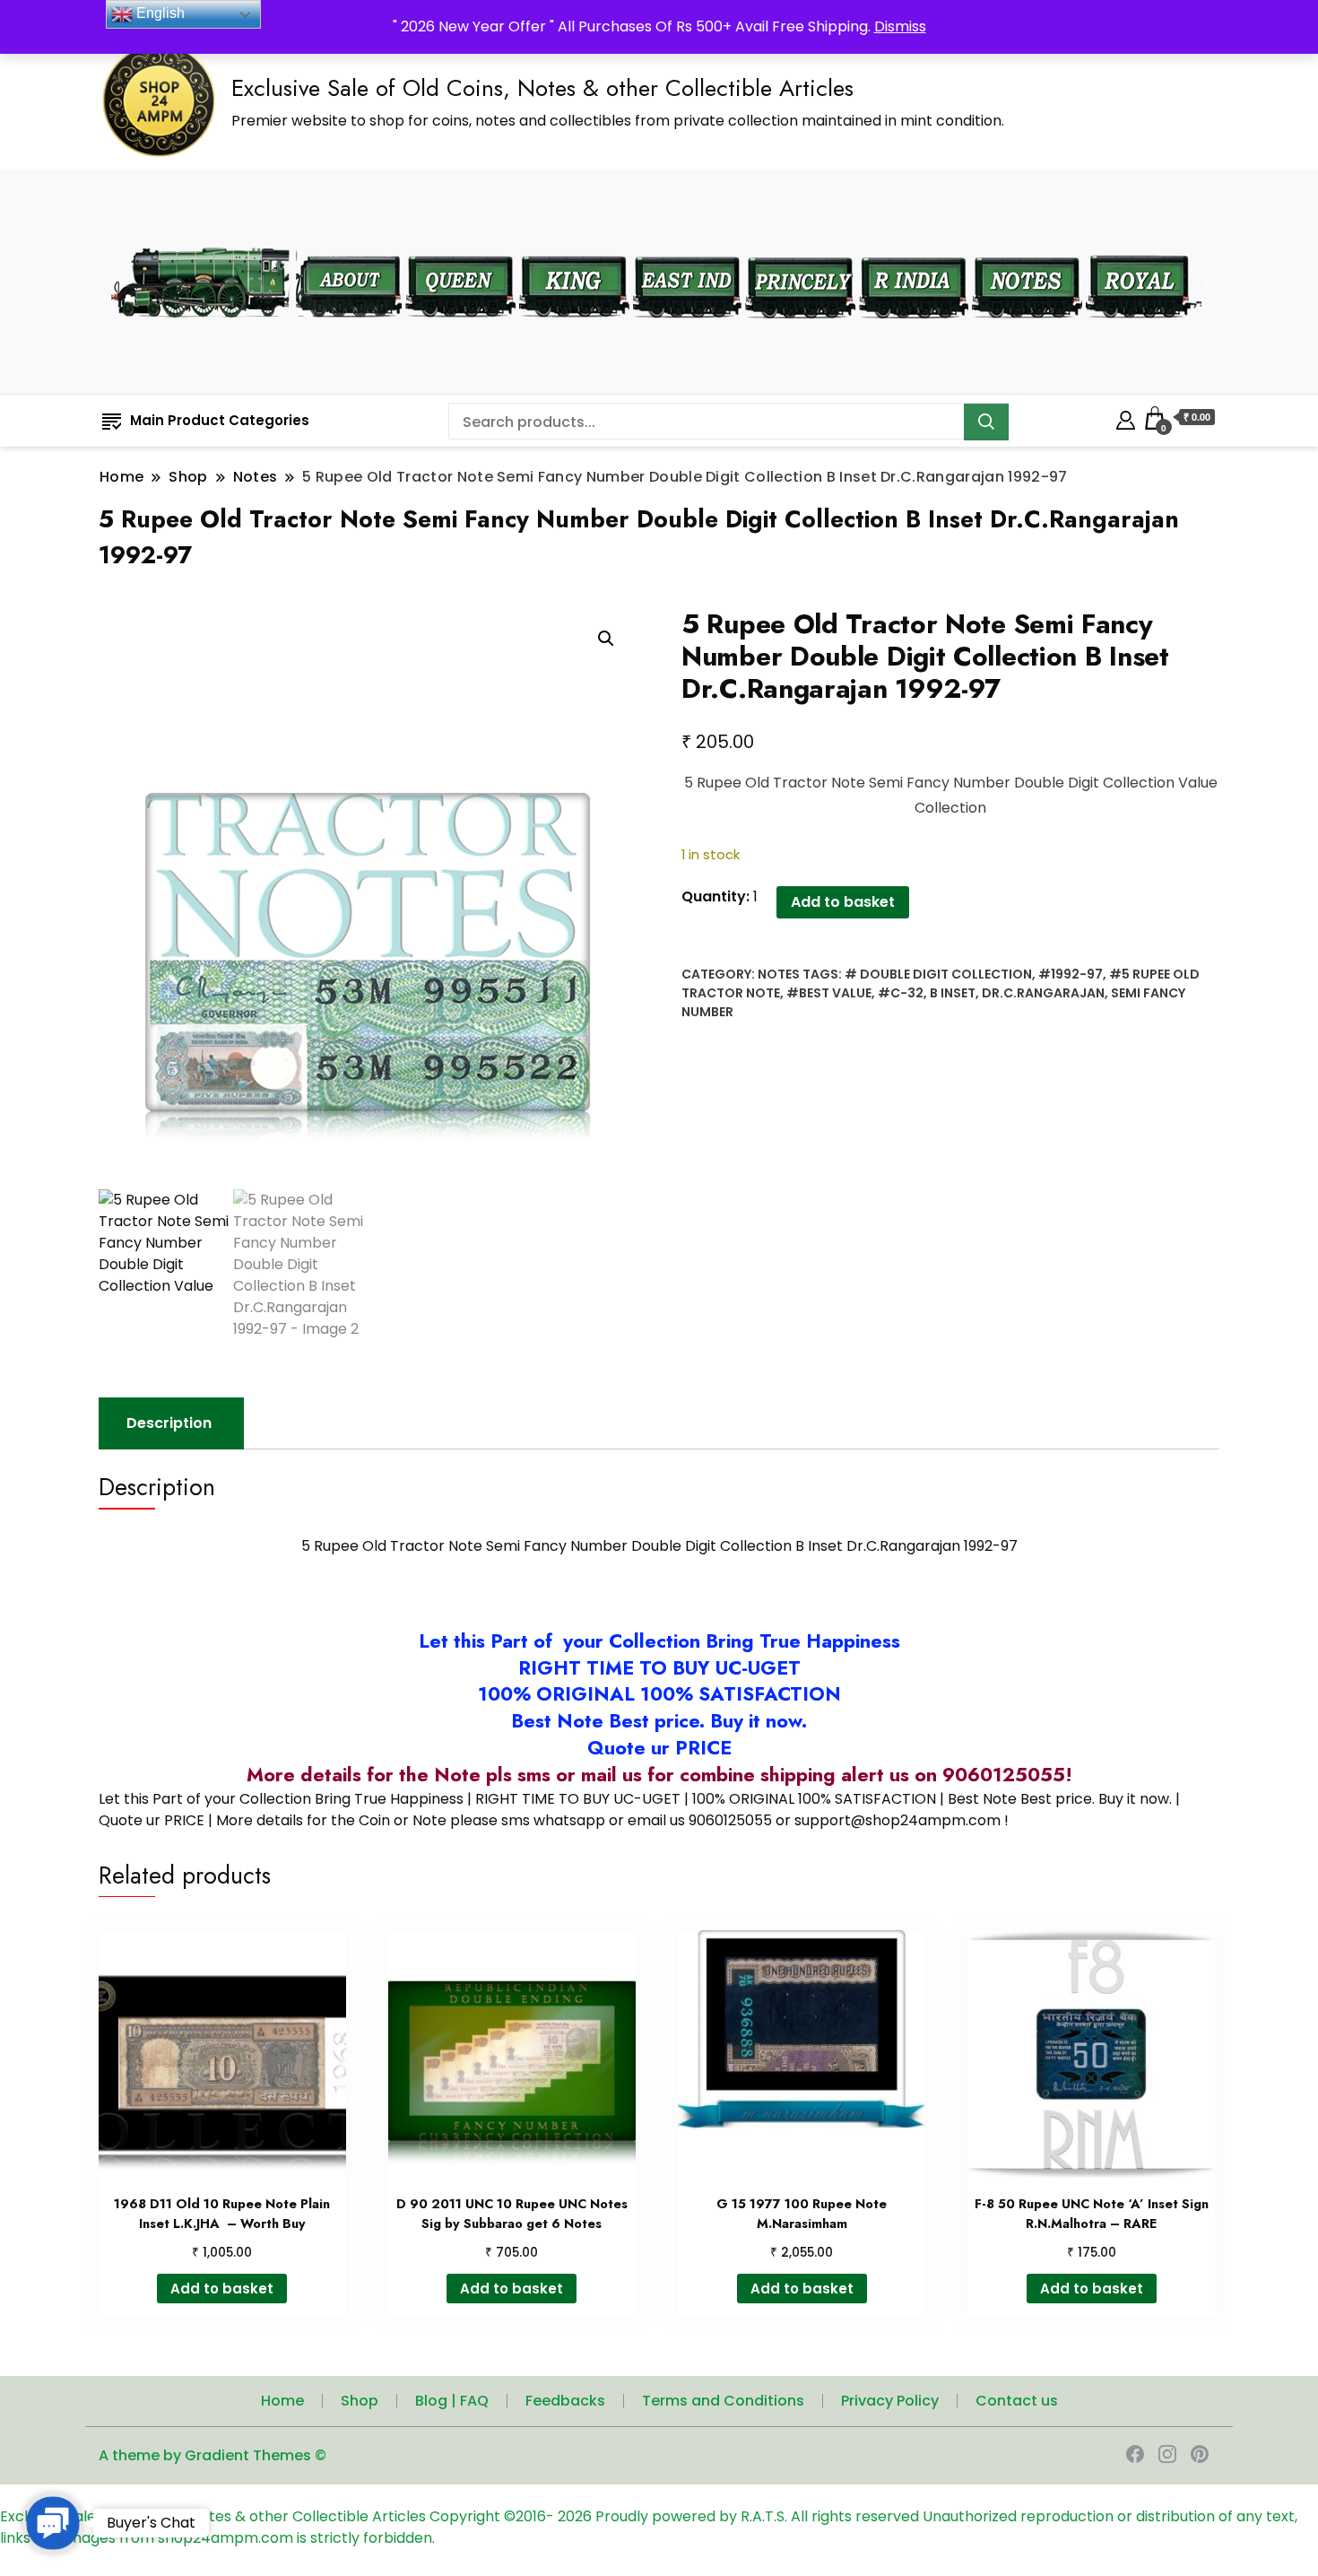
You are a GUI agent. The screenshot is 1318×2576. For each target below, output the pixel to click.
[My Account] (1126, 418)
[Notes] (1027, 244)
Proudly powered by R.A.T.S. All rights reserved (757, 2516)
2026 (577, 2516)
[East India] (687, 244)
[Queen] (460, 244)
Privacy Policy (890, 2401)
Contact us (1017, 2401)
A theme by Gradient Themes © (212, 2455)
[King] (574, 244)
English (159, 13)
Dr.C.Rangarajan (1043, 993)
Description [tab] (169, 1423)
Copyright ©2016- (494, 2516)
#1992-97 (1071, 974)
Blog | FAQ (452, 2401)
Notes (779, 974)
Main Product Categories (220, 420)
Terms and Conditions (723, 2401)
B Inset (953, 993)
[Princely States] (800, 244)
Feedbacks (565, 2401)
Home (282, 2401)
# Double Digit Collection (938, 974)
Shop (360, 2401)
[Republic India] (914, 244)
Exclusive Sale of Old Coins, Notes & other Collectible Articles (542, 88)
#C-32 (901, 993)
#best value (829, 993)
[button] (606, 639)
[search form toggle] (1203, 282)
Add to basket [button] (222, 2289)
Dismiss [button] (900, 26)
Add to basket (843, 902)
